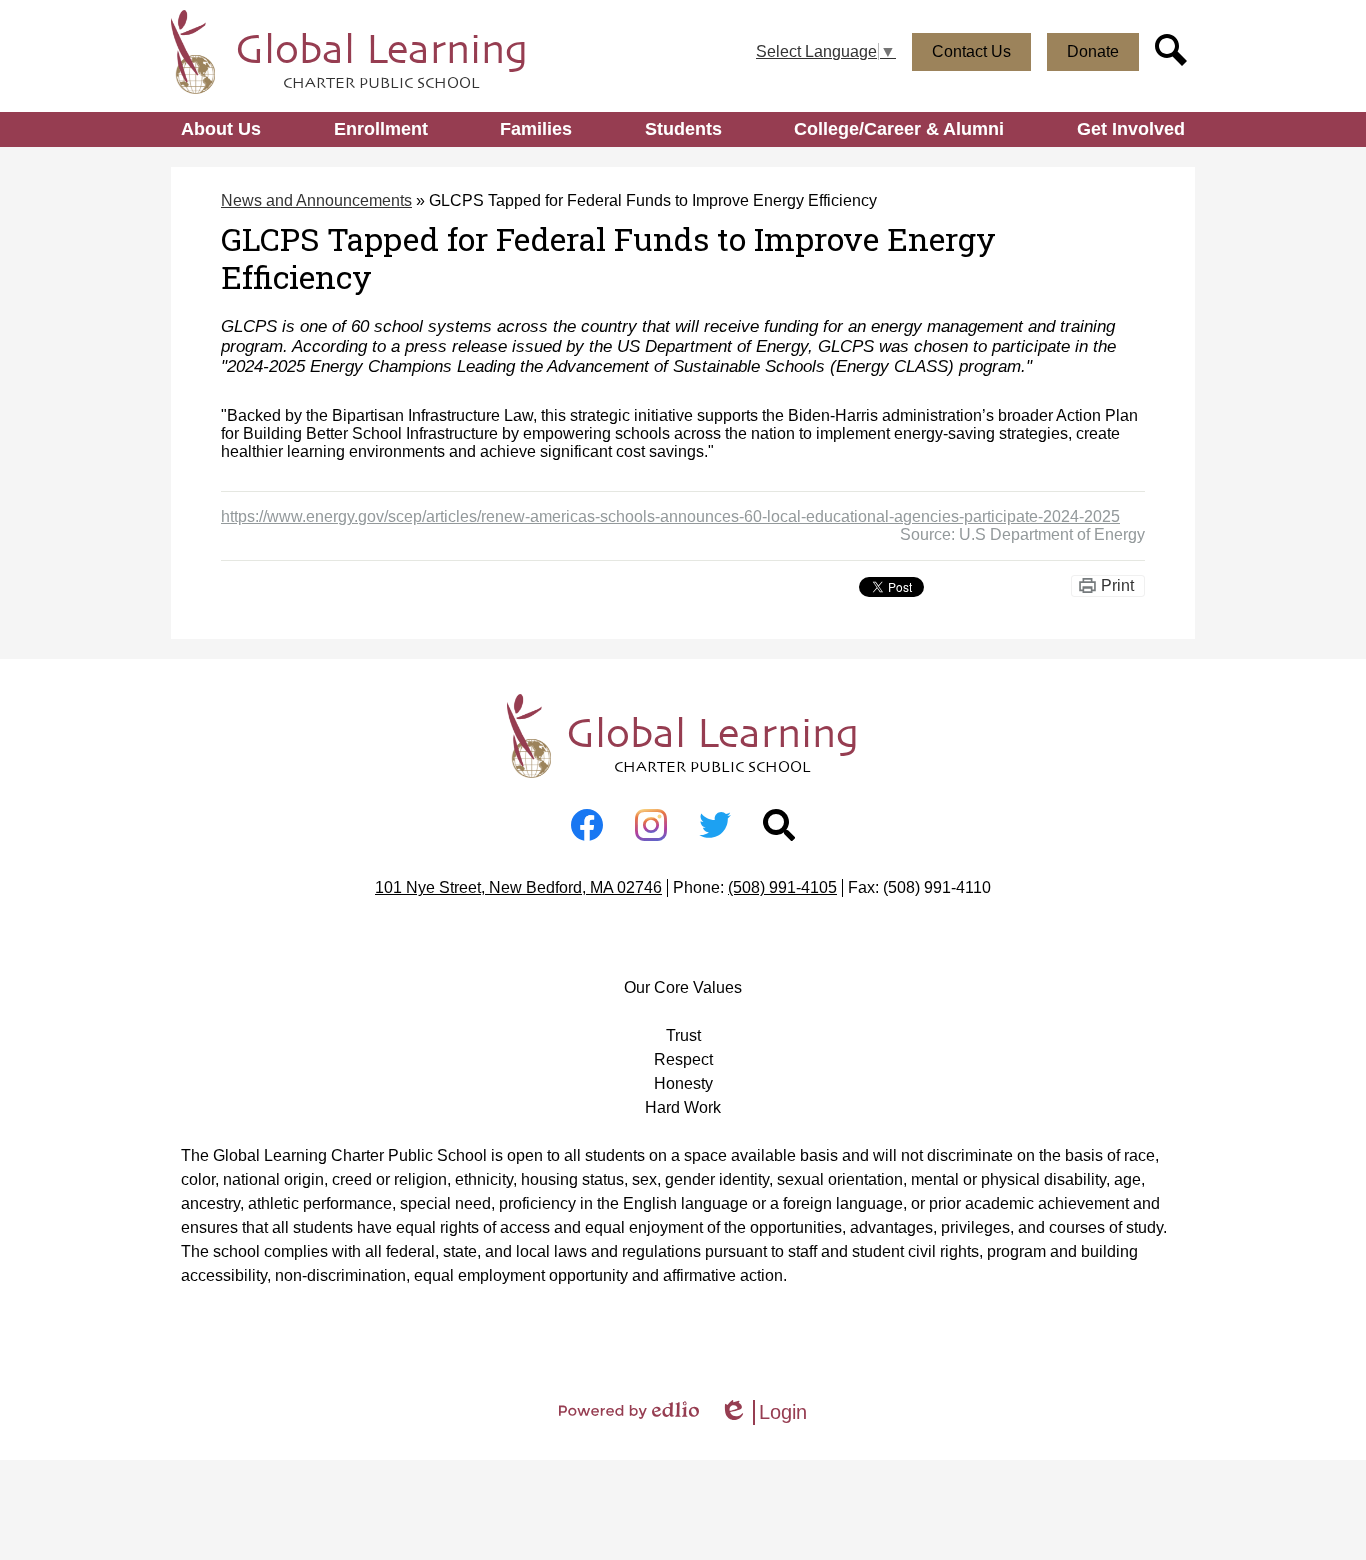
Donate (1093, 51)
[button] (221, 129)
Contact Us (971, 51)
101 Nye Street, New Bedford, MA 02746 (518, 887)
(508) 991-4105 (782, 887)
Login (763, 1413)
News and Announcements (316, 200)
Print (1117, 585)
